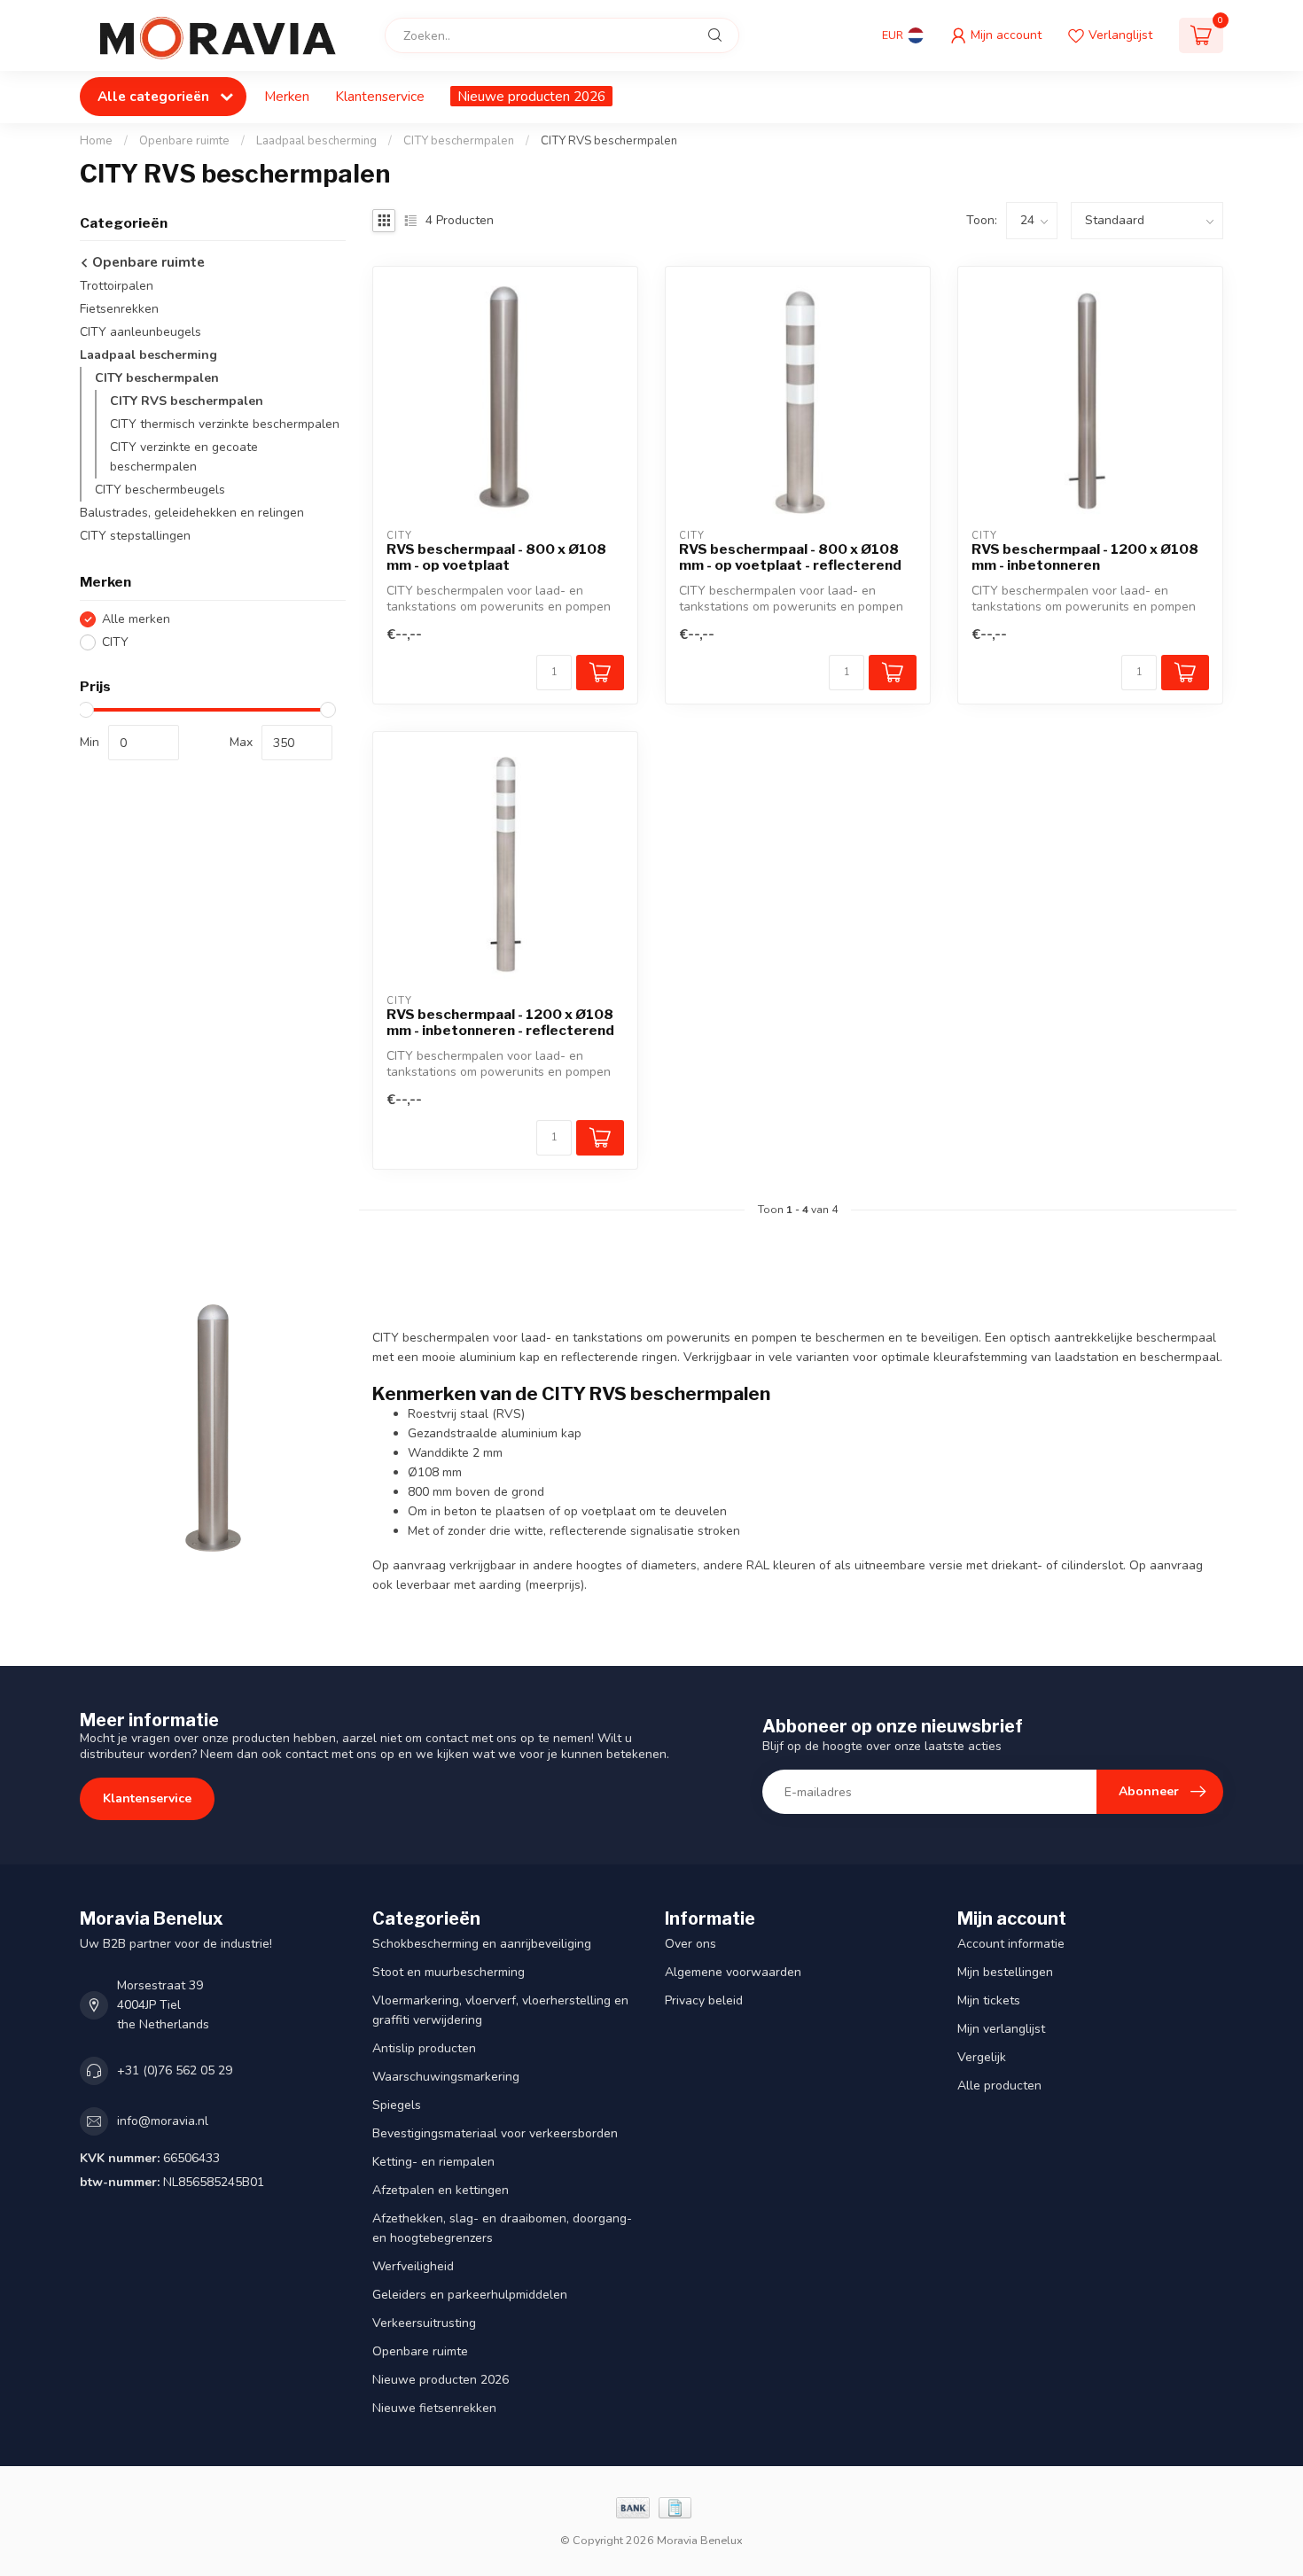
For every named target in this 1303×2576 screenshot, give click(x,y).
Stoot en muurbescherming (449, 1972)
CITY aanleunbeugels (140, 333)
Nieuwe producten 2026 (531, 96)
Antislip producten (424, 2048)
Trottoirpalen (117, 287)
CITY (115, 642)
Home (96, 141)
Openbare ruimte (184, 141)
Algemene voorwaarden (733, 1972)
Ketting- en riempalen (433, 2162)
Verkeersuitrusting (424, 2323)
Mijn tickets (989, 2000)
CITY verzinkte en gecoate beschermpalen (184, 458)
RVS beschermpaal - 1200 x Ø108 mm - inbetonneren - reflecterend (500, 1023)
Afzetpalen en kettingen (441, 2190)
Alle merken (136, 619)
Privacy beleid (704, 2000)
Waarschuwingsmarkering (446, 2077)
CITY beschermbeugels (160, 490)
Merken (287, 96)
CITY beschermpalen (459, 141)
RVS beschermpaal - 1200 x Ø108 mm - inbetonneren (1085, 557)
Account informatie (1011, 1944)
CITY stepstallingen (135, 537)
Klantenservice (380, 96)
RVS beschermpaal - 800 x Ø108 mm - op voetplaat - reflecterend (790, 557)
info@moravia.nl (163, 2121)
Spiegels (397, 2105)
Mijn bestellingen (1005, 1972)
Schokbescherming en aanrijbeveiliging (482, 1944)
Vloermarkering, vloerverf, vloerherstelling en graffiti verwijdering (500, 2010)
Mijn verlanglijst (1001, 2029)
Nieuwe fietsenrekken (434, 2408)
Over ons (691, 1944)
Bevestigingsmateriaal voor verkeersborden (495, 2133)
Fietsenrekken (119, 310)
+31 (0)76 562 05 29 (175, 2070)
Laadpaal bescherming (316, 141)
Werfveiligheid (413, 2266)
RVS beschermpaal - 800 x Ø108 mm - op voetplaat (496, 557)
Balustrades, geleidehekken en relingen (192, 514)
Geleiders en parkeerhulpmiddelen (470, 2295)
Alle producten (999, 2086)
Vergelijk (982, 2057)
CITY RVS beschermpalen (609, 141)
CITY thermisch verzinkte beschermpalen (225, 425)
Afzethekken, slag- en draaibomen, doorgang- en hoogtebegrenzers (502, 2228)
